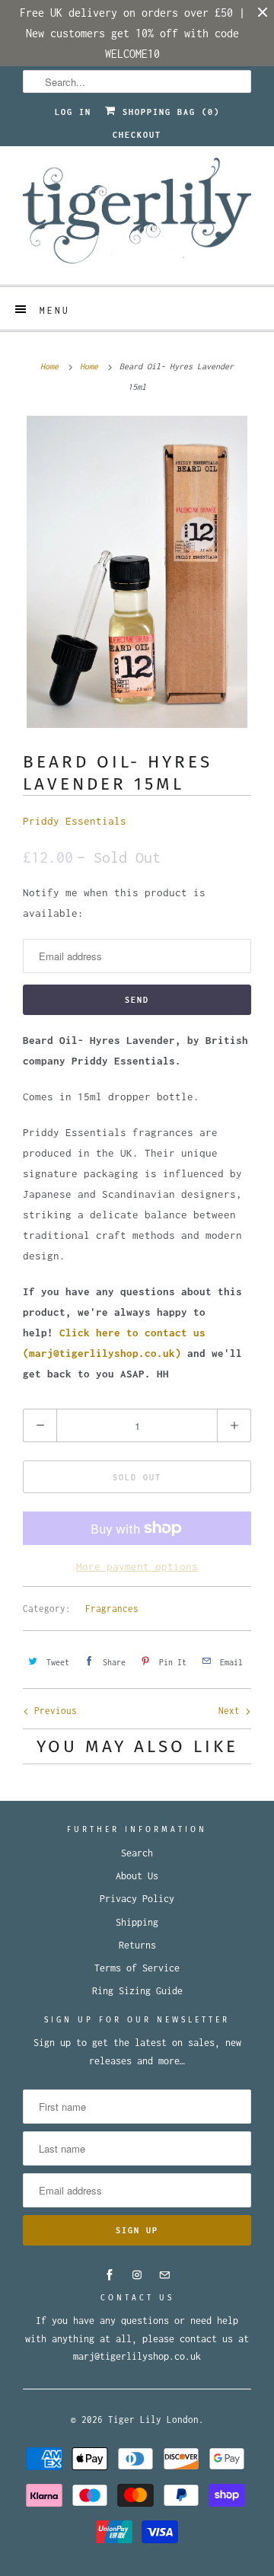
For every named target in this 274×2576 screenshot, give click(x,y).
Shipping (137, 1922)
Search (137, 1853)
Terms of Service (137, 1968)
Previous (53, 1711)
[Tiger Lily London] (137, 215)
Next (232, 1711)
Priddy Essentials (75, 821)
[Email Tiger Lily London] (164, 2275)
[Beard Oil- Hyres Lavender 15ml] (137, 572)
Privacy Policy (137, 1899)
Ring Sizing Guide (137, 1991)
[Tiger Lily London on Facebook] (110, 2275)
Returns (137, 1945)
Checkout (137, 135)
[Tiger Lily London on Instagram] (137, 2275)
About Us (137, 1876)
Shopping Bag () (168, 112)
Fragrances (112, 1609)
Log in (73, 112)
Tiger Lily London (153, 2420)
